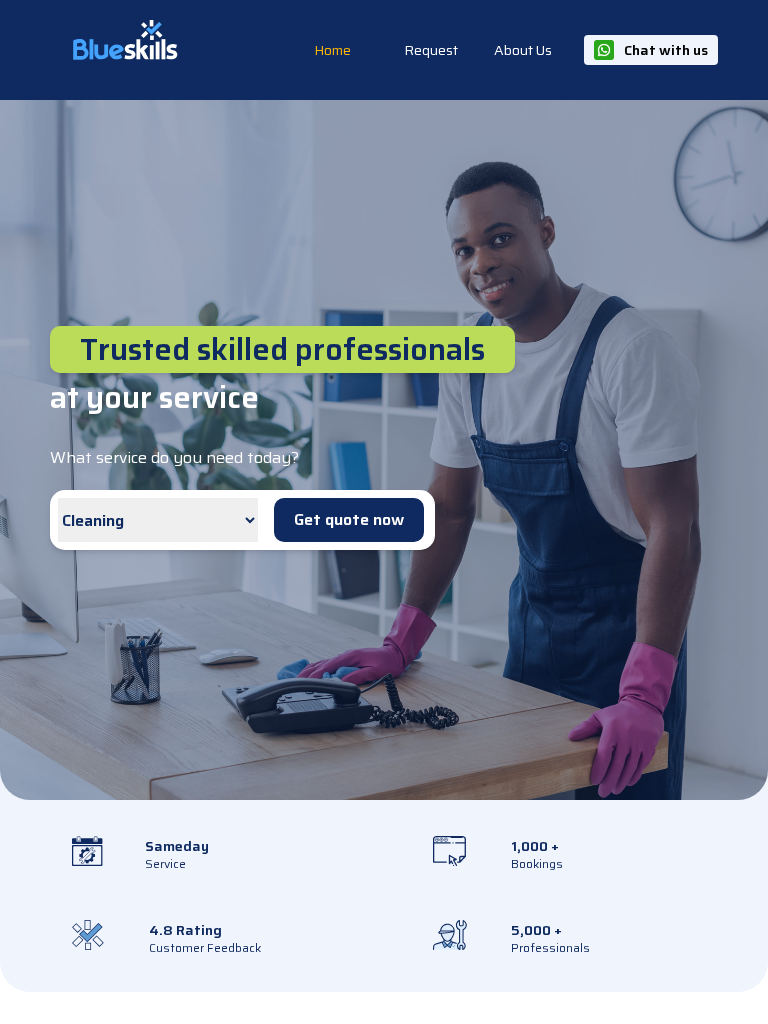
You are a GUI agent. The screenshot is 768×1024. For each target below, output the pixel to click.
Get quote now (349, 519)
